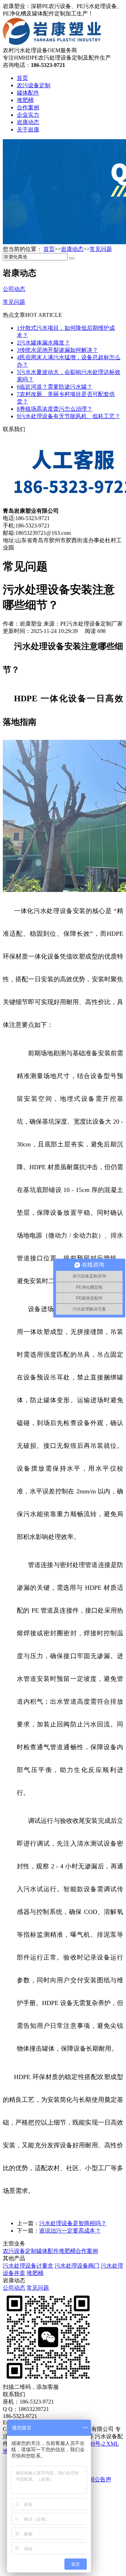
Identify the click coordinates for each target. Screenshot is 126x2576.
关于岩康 (28, 130)
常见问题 (101, 249)
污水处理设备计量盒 (28, 2266)
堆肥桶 (25, 100)
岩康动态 (28, 122)
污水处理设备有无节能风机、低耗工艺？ (69, 416)
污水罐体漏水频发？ (43, 343)
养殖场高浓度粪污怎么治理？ (55, 409)
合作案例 (28, 107)
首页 (22, 78)
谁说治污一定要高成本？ (70, 2231)
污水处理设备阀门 (77, 2266)
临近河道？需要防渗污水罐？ (55, 387)
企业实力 (28, 115)
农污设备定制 (34, 85)
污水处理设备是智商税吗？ (73, 2223)
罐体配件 (28, 93)
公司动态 (14, 2288)
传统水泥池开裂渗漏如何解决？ (57, 350)
